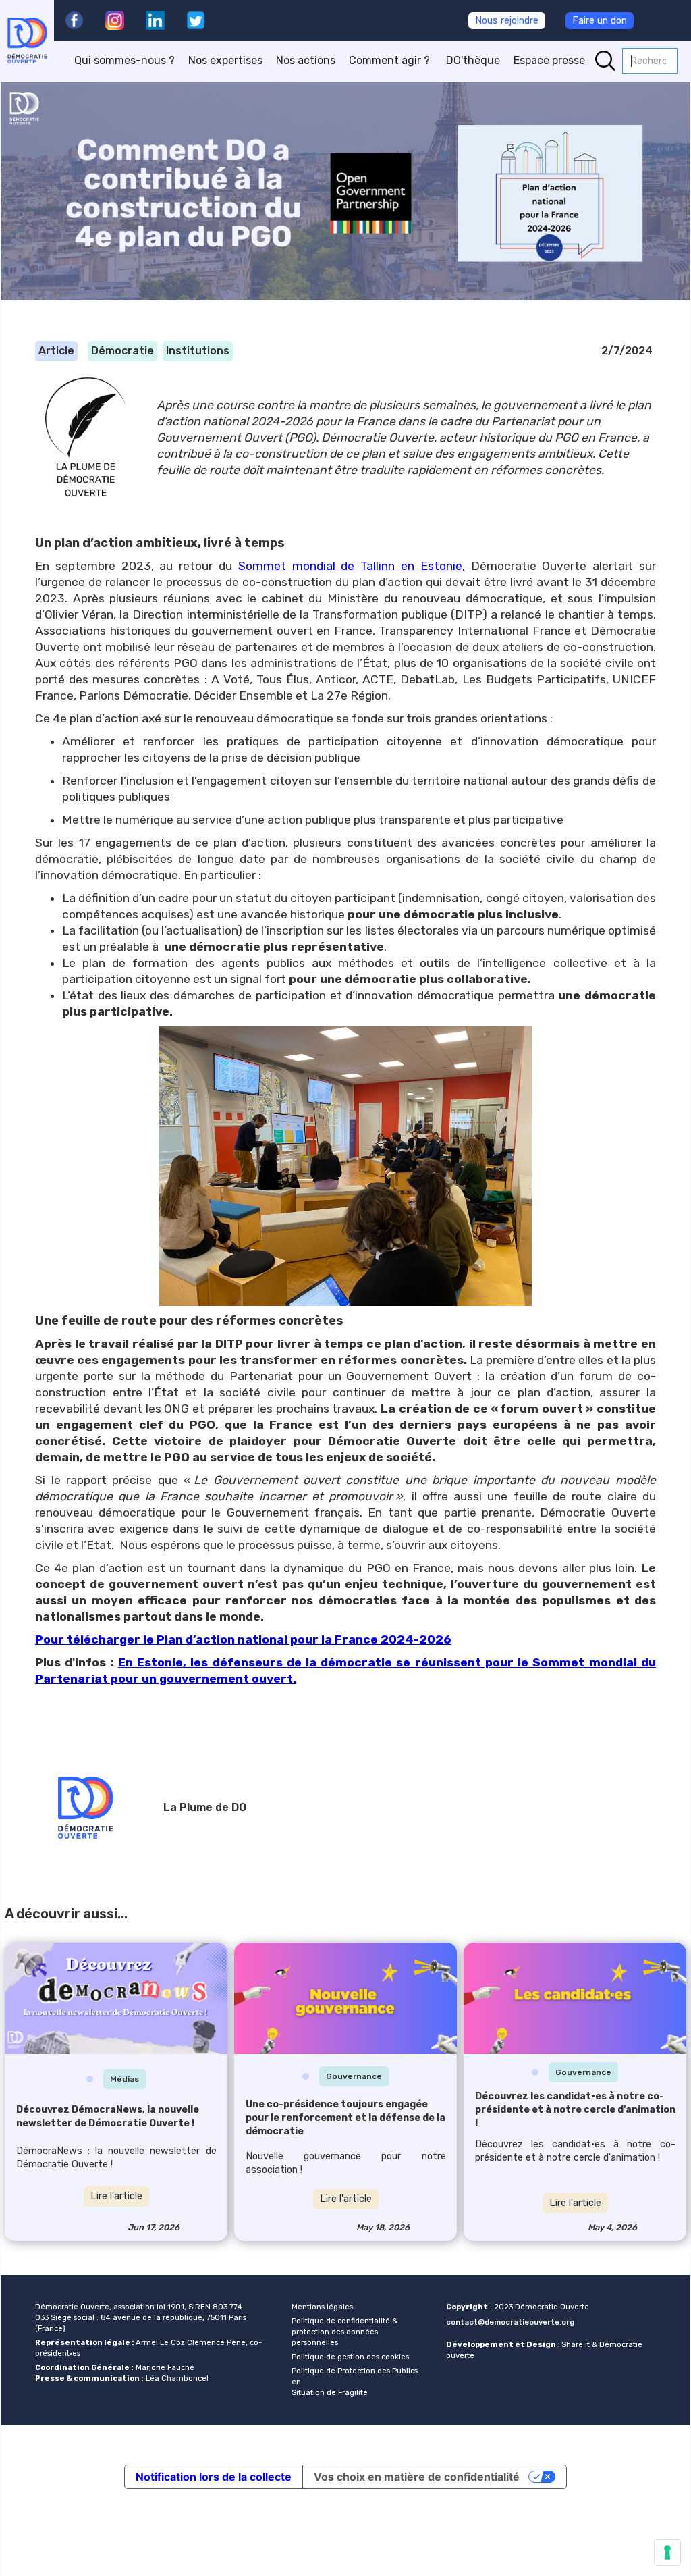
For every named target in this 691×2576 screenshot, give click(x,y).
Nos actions (306, 60)
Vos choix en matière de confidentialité (417, 2477)
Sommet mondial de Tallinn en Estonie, (349, 566)
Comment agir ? (391, 60)
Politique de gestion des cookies (350, 2357)
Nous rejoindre (507, 21)
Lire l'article (116, 2196)
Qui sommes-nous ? (125, 60)
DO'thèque (473, 60)
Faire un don (600, 21)
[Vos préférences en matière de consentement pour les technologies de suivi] (667, 2552)
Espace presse (549, 60)
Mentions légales (322, 2307)
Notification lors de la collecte (214, 2477)
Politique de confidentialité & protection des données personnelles (344, 2332)
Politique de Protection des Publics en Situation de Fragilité (355, 2382)
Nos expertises (225, 60)
